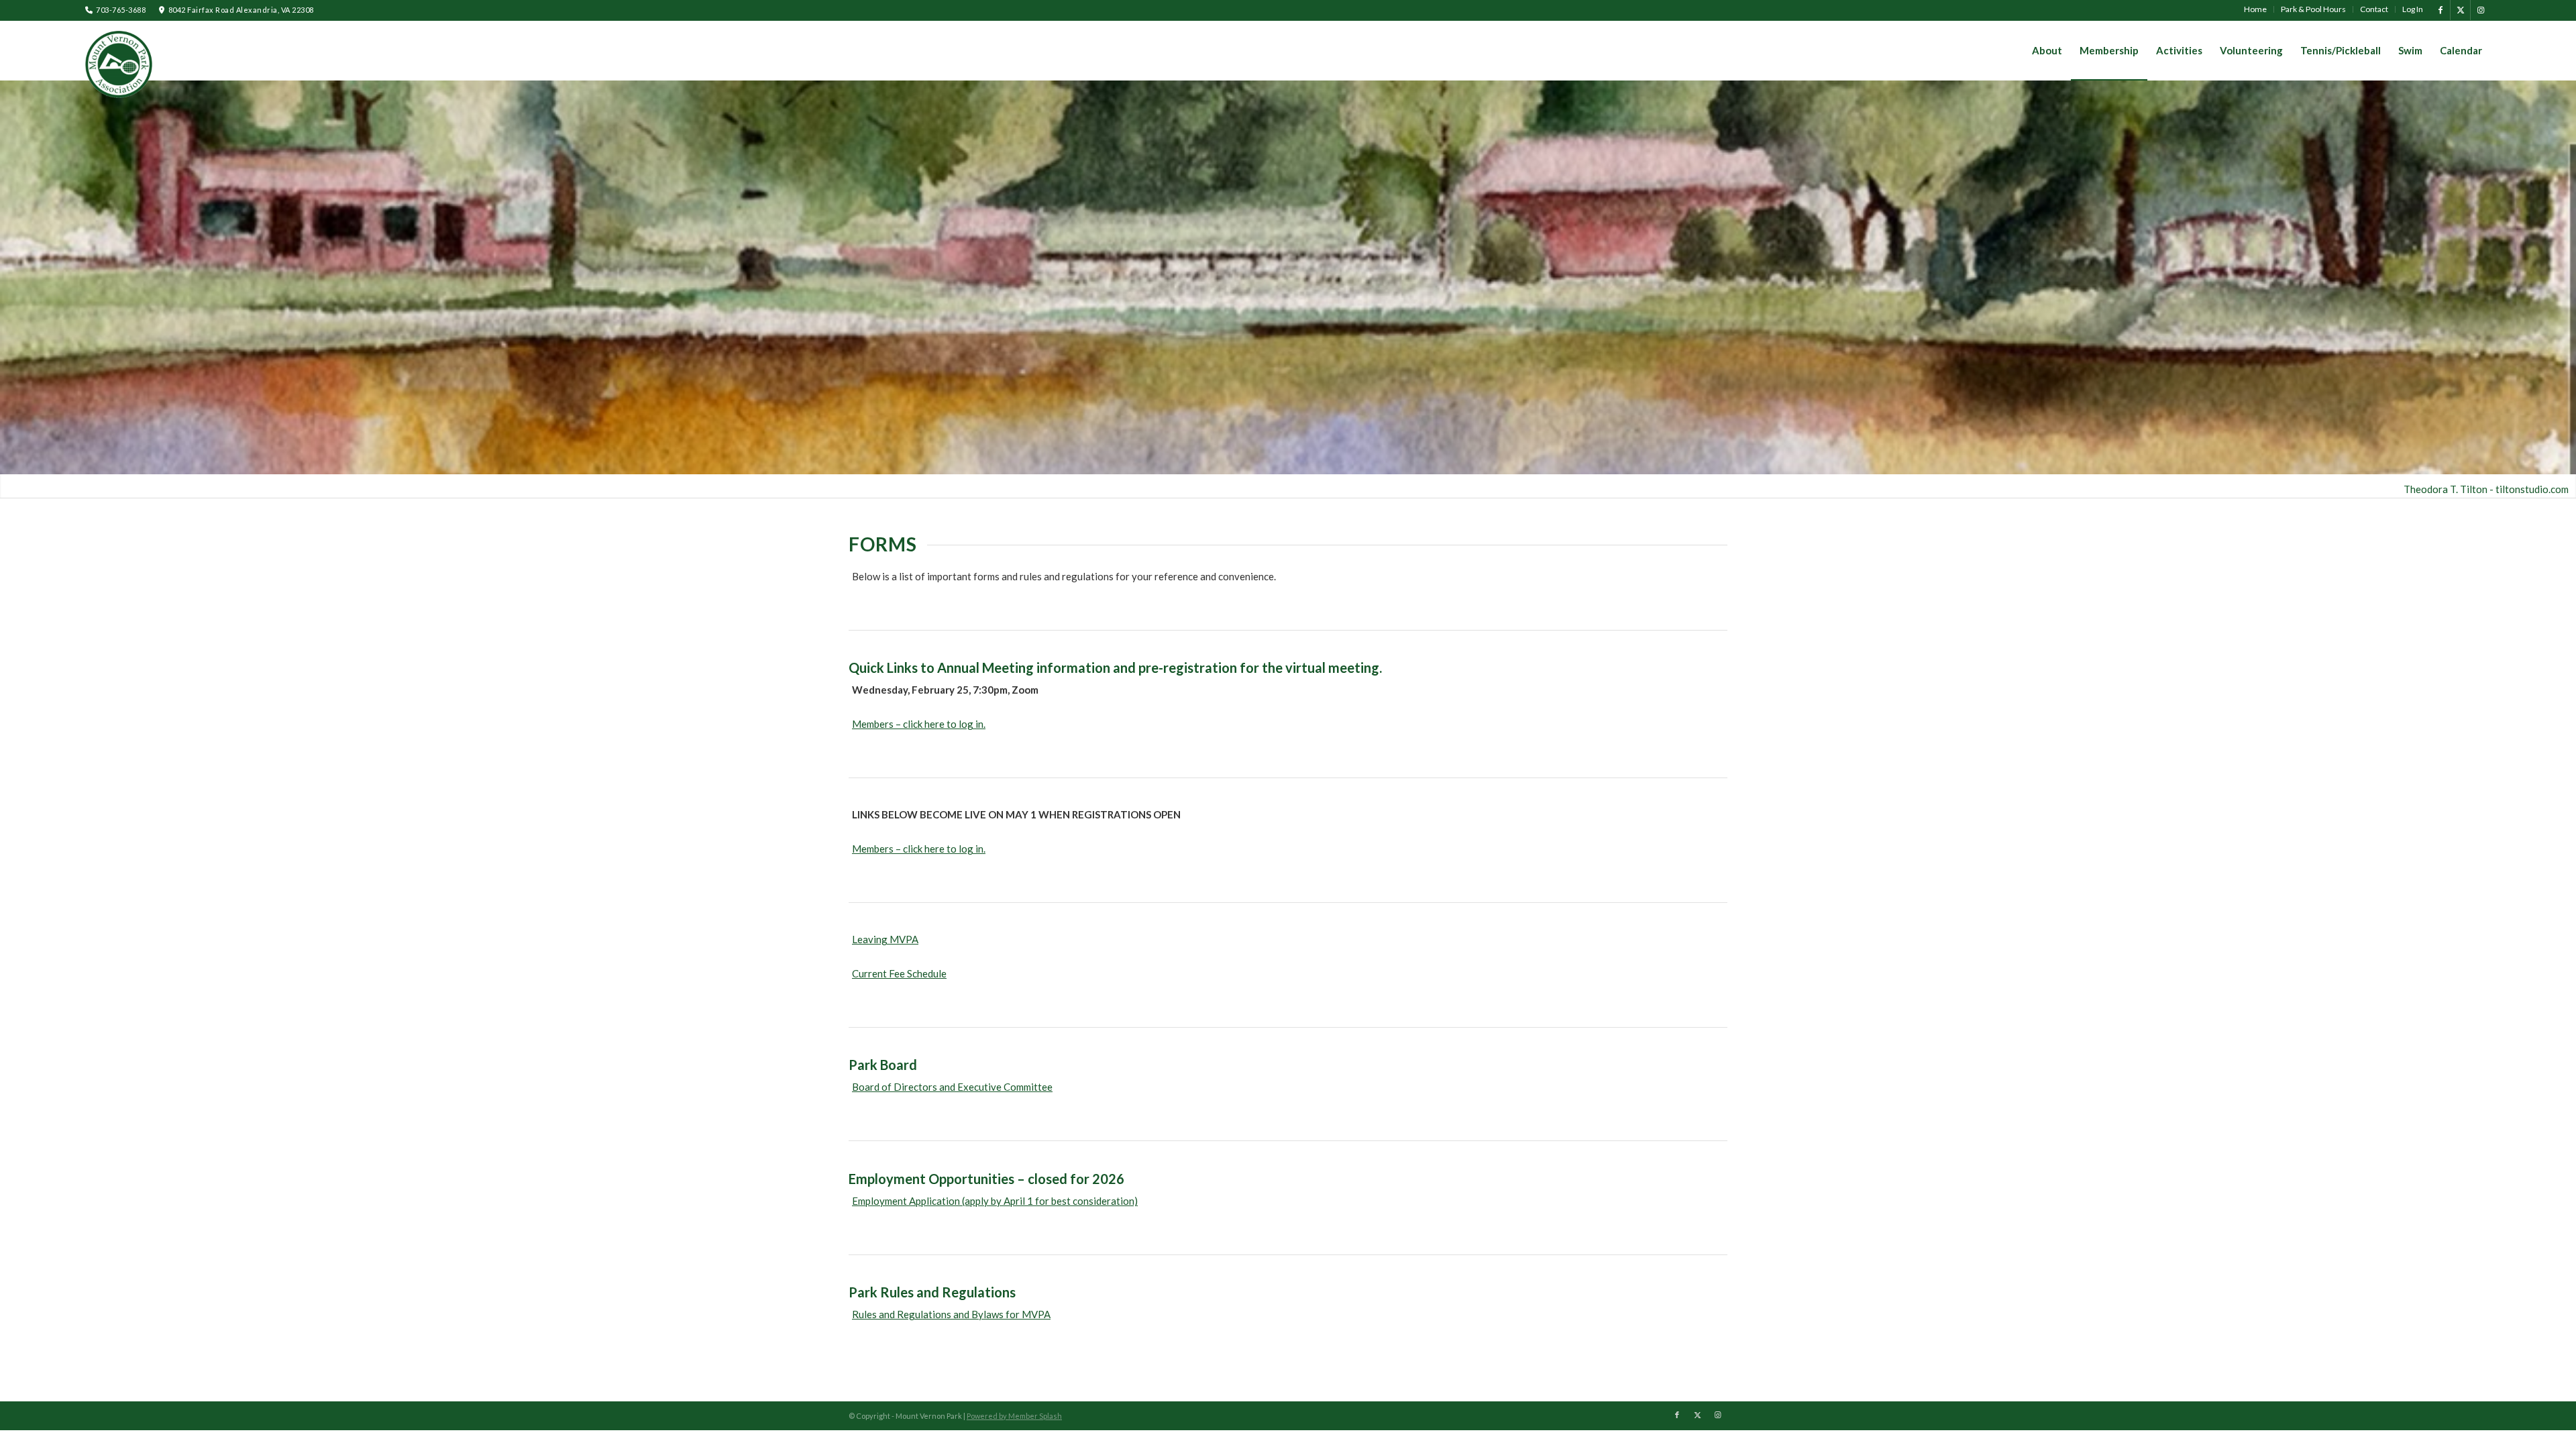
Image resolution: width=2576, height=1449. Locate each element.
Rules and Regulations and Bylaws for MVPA (951, 1314)
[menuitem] (2256, 9)
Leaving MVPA (885, 939)
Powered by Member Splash (1014, 1416)
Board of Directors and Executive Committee (952, 1087)
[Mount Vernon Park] (119, 64)
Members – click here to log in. (919, 724)
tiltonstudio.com (2532, 489)
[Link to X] (2460, 10)
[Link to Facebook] (2440, 10)
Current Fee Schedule (899, 973)
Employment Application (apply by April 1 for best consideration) (995, 1201)
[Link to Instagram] (2481, 10)
